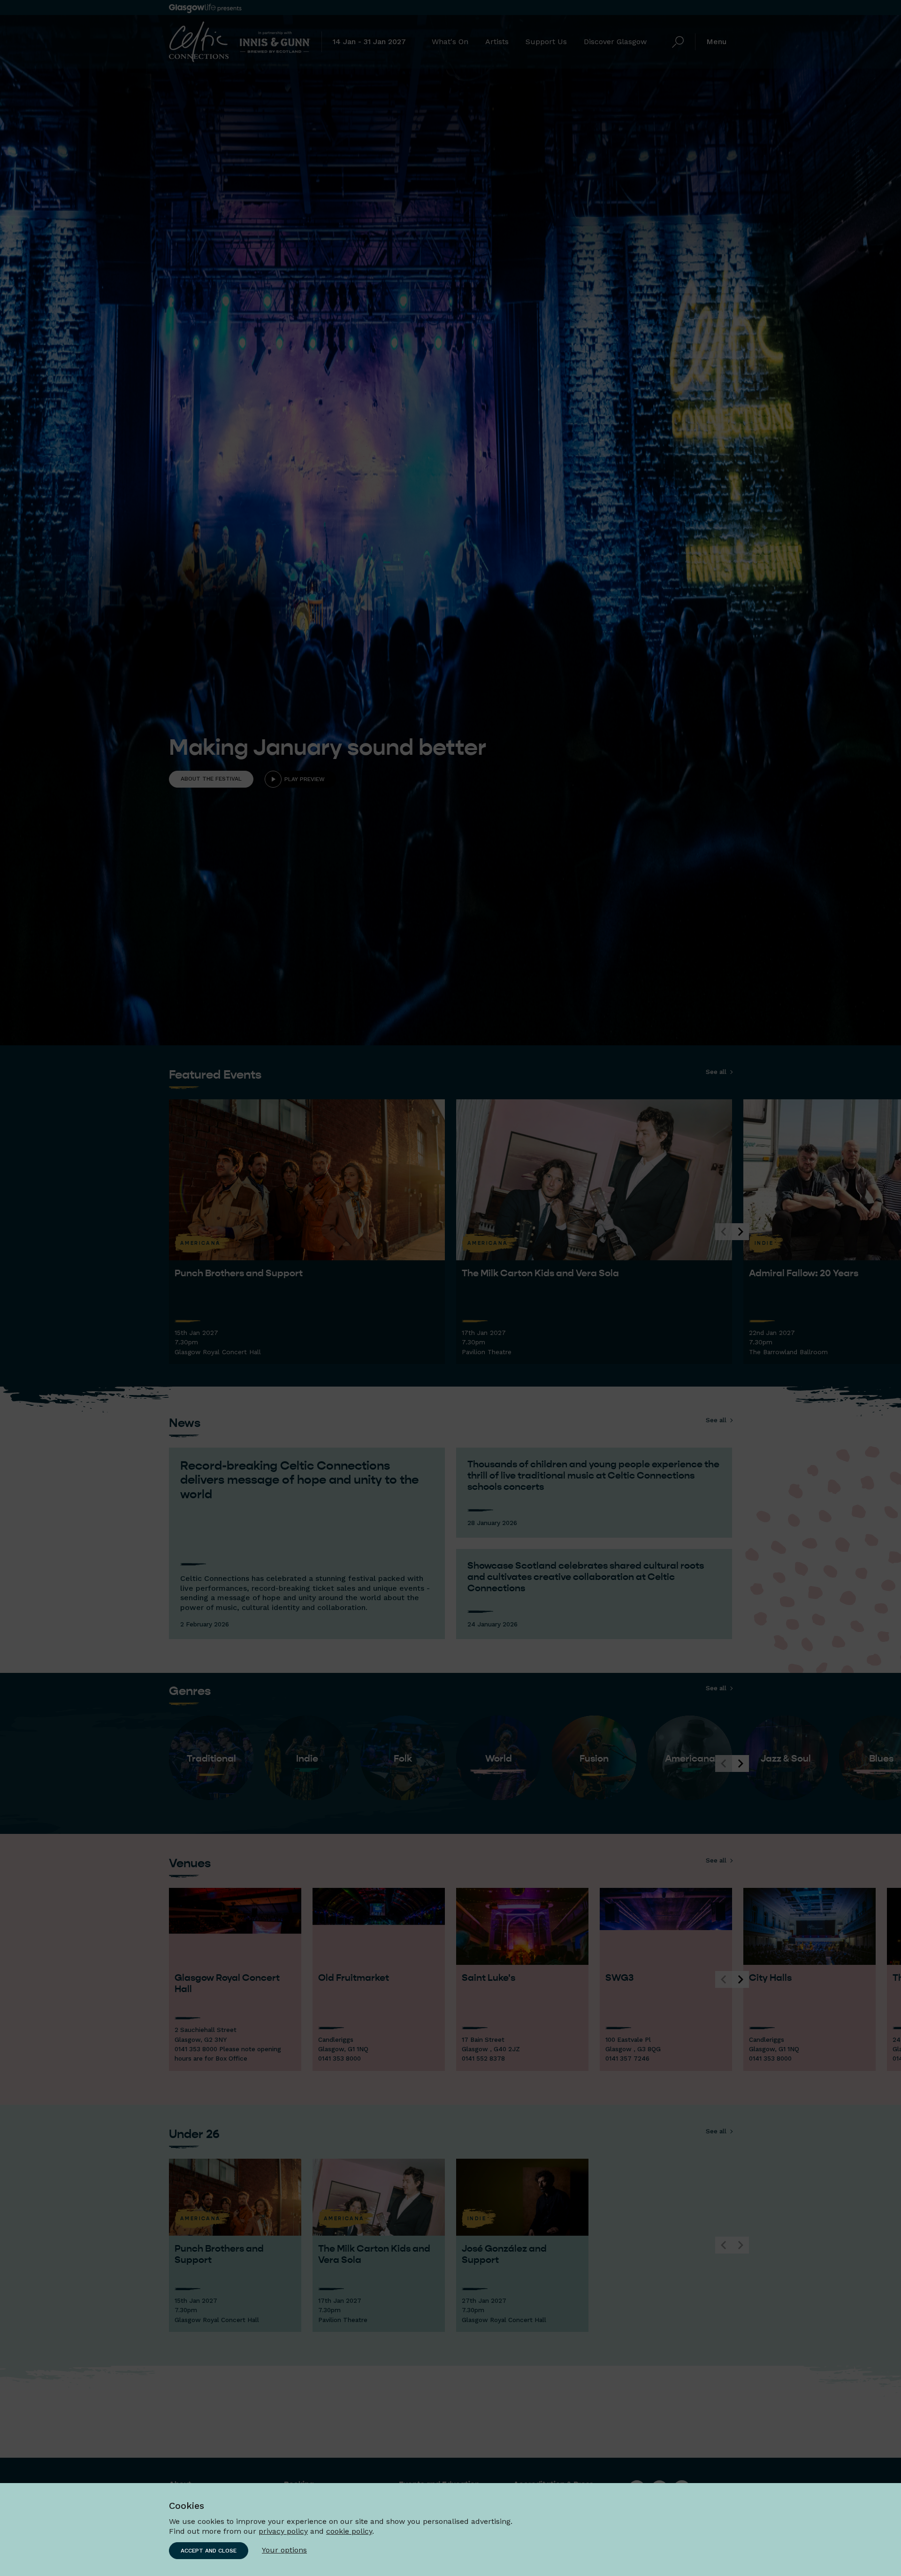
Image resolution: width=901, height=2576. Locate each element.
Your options (284, 2550)
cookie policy (349, 2531)
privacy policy (283, 2531)
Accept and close (209, 2551)
